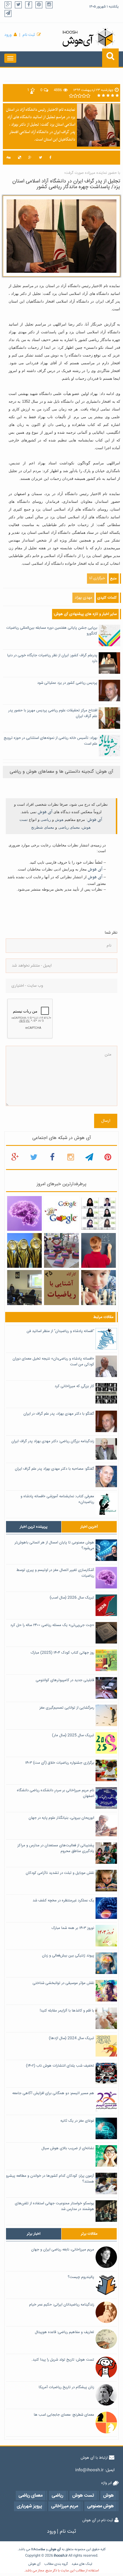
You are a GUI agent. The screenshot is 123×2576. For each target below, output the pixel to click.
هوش (59, 820)
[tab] (34, 1527)
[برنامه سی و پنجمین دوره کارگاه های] (61, 1288)
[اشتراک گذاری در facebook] (50, 158)
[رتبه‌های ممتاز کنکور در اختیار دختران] (99, 1214)
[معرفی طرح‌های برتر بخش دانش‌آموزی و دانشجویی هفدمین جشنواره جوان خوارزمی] (24, 1251)
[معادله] (61, 1214)
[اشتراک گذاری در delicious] (19, 158)
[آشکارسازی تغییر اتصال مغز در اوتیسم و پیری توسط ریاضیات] (24, 1214)
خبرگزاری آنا (97, 578)
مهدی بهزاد (83, 598)
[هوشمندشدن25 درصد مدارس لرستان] (24, 1288)
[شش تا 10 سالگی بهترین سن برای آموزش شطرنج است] (99, 1288)
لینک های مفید (82, 2564)
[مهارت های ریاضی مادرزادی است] (99, 1251)
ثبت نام (29, 35)
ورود (8, 35)
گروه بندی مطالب (56, 2564)
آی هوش (45, 812)
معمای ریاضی (69, 827)
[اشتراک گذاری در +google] (30, 158)
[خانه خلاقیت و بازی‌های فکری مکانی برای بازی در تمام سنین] (61, 1251)
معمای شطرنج (43, 827)
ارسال (106, 1121)
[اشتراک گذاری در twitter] (40, 158)
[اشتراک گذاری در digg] (9, 158)
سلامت (40, 2549)
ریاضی (46, 820)
